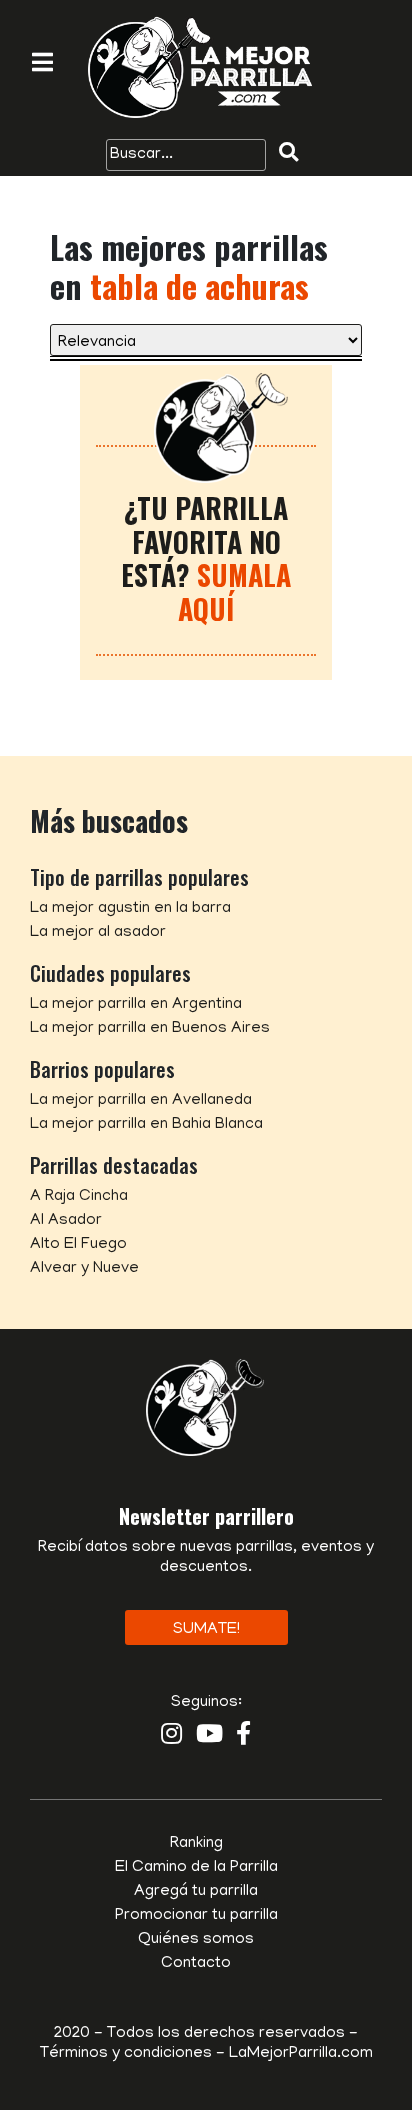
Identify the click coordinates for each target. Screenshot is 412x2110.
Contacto (196, 1964)
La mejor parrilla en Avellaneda (141, 1101)
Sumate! (206, 1630)
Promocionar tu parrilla (196, 1916)
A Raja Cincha (79, 1197)
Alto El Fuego (78, 1245)
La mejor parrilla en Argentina (136, 1005)
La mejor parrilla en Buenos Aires (150, 1029)
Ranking (196, 1844)
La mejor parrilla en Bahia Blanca (146, 1125)
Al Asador (66, 1221)
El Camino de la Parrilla (196, 1868)
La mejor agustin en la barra (130, 909)
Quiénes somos (196, 1940)
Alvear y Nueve (84, 1269)
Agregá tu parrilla (196, 1892)
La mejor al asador (98, 933)
